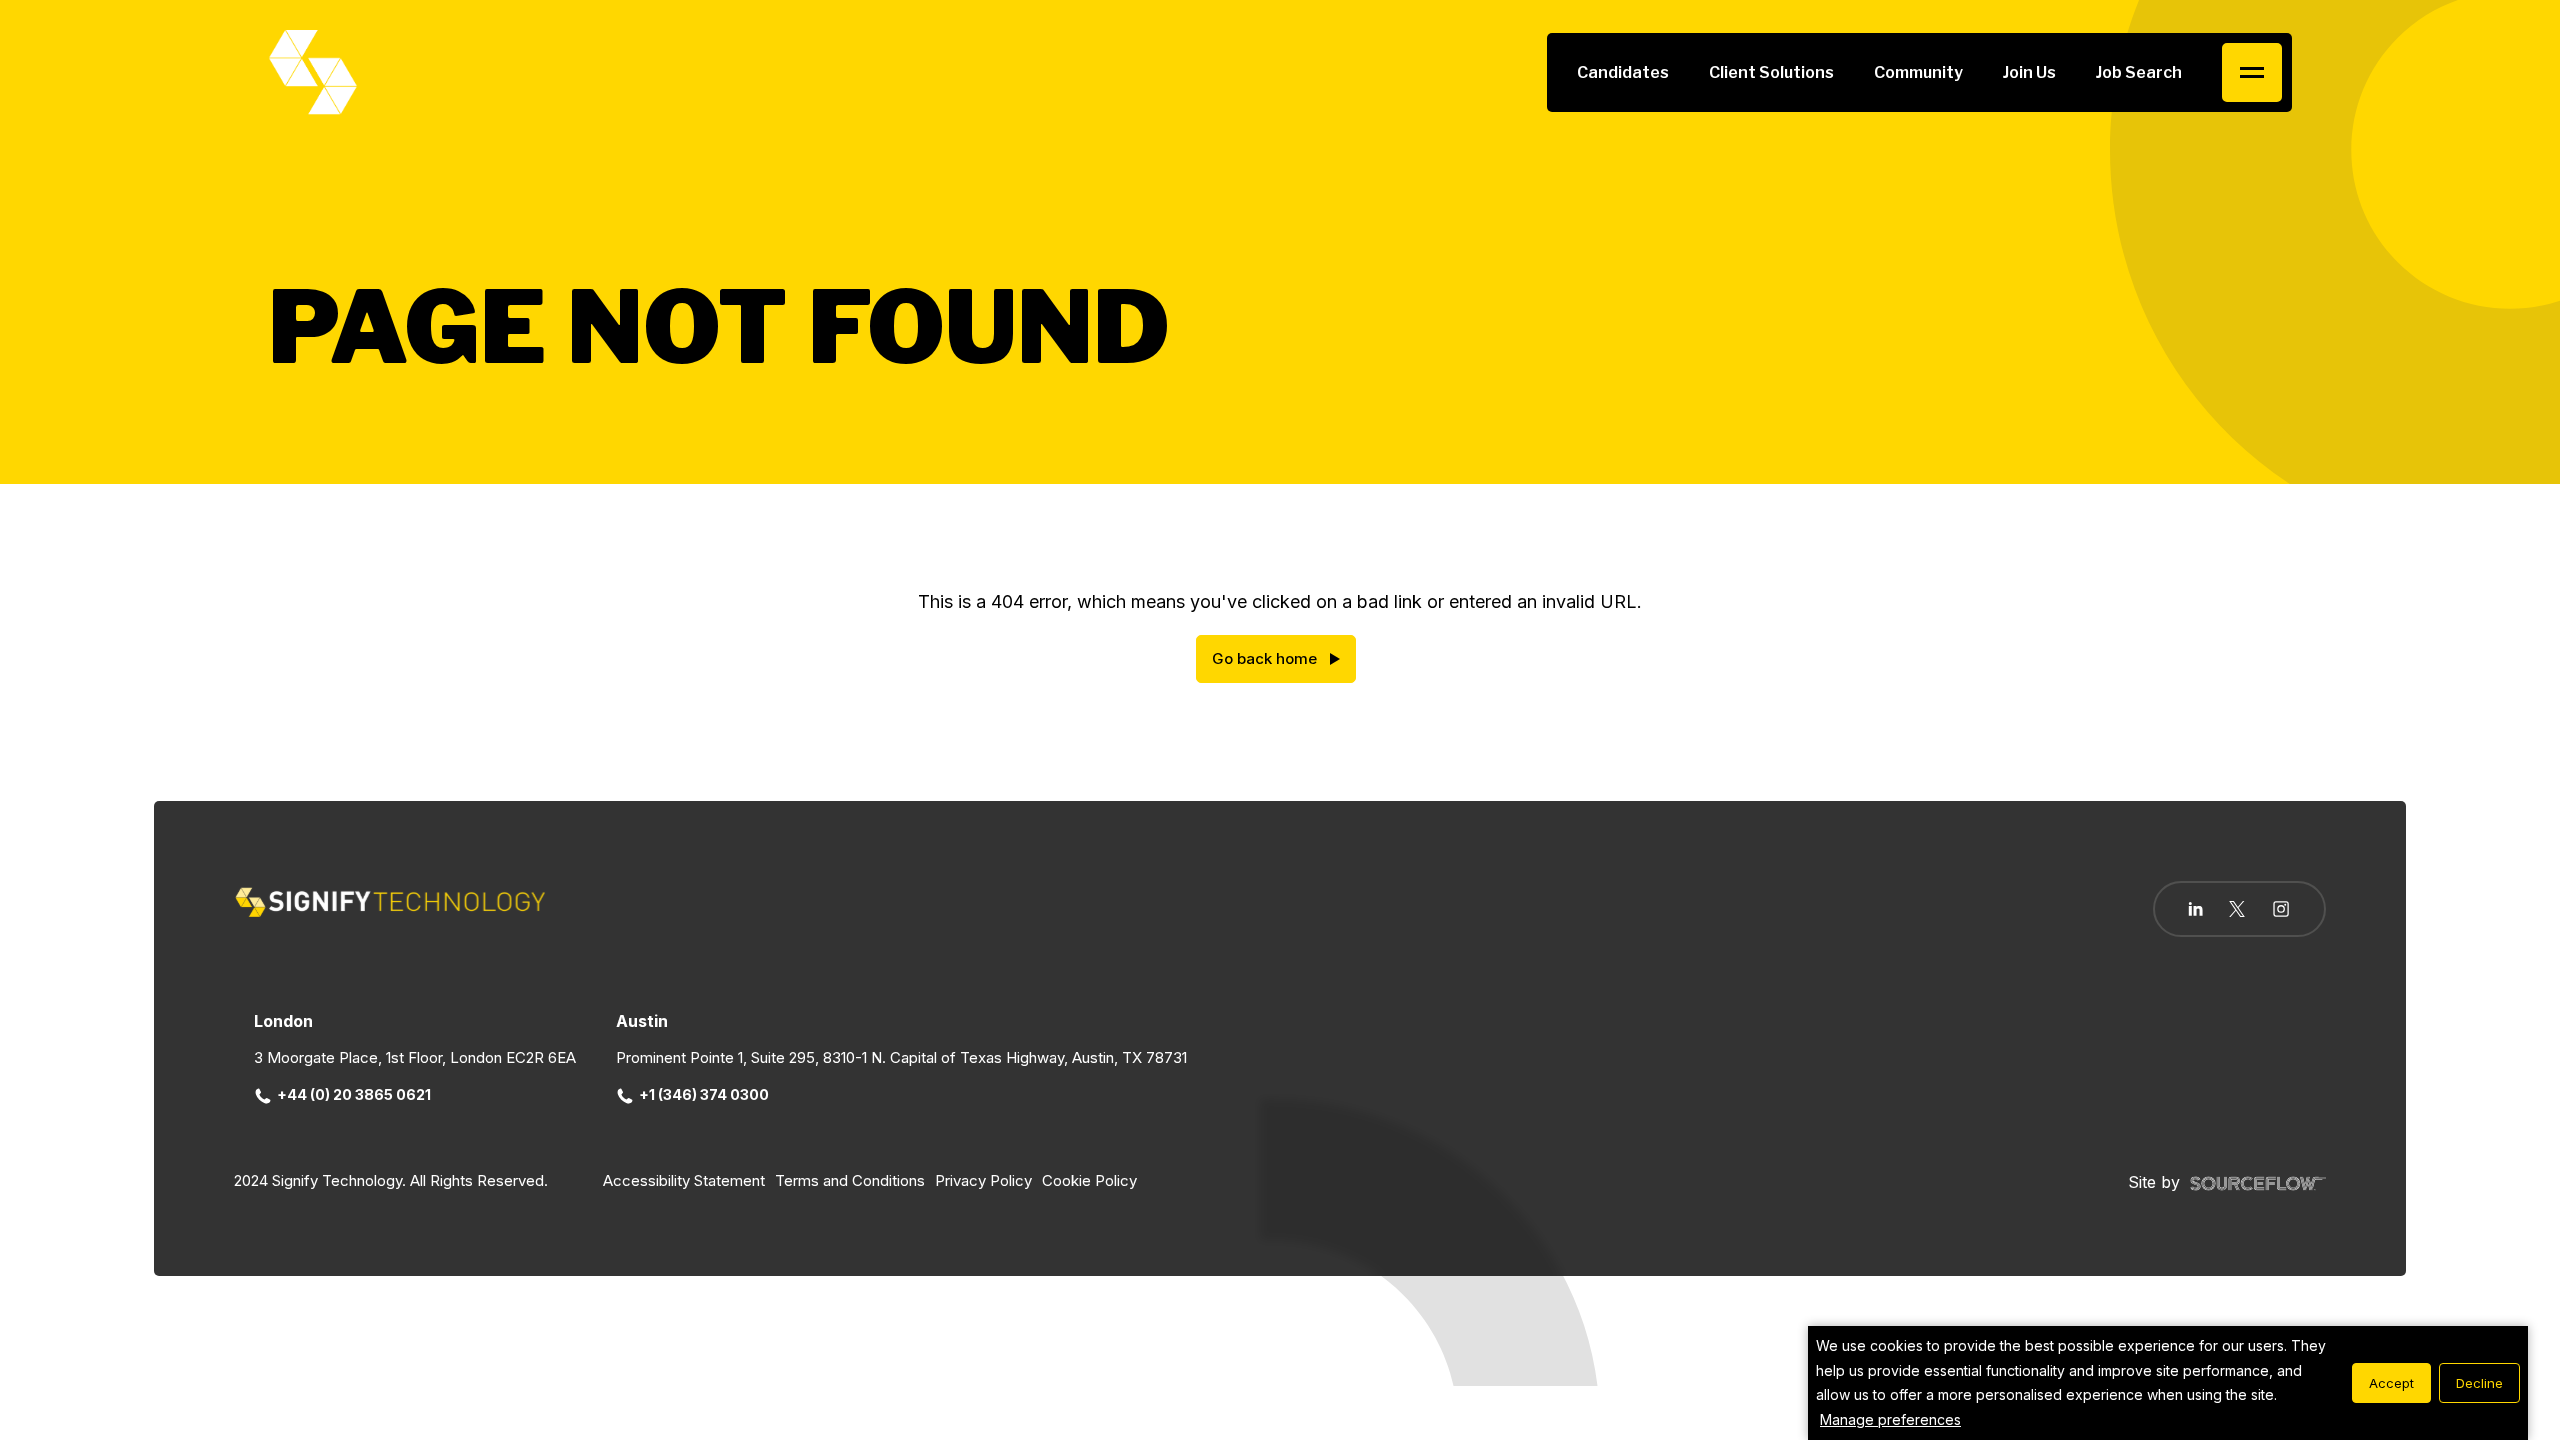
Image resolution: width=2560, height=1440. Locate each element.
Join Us (2029, 72)
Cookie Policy (1089, 1180)
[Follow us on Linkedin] (2195, 909)
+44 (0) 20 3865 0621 (354, 1094)
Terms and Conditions (850, 1180)
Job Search (2139, 72)
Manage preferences (1890, 1419)
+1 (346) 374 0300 (704, 1094)
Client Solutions (1771, 72)
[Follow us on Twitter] (2237, 909)
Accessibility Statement (684, 1180)
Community (1918, 72)
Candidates (1623, 72)
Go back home (1264, 658)
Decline (2479, 1383)
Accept (2391, 1383)
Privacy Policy (983, 1180)
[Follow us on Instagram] (2281, 911)
